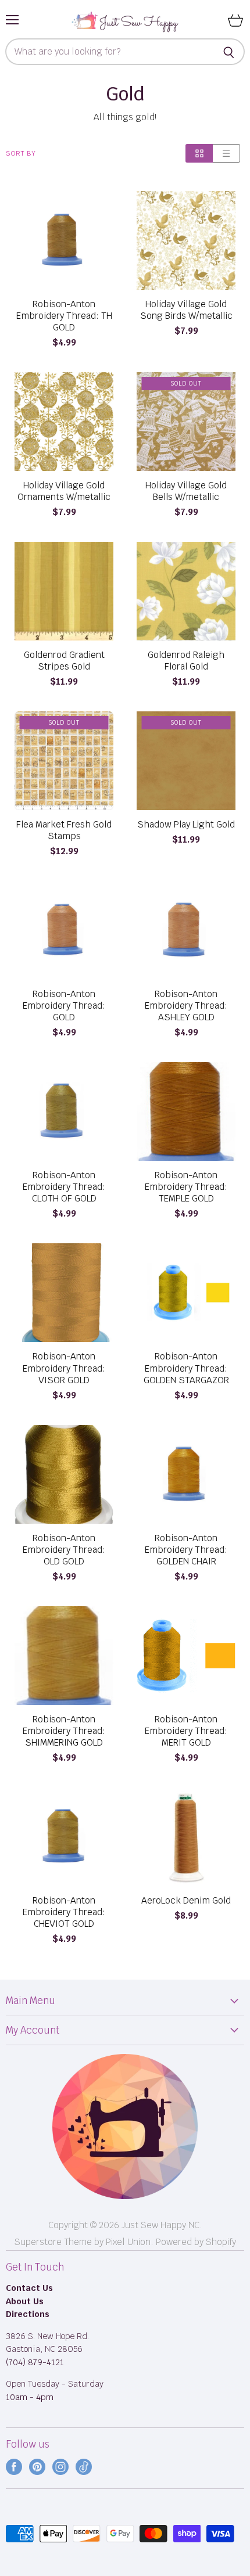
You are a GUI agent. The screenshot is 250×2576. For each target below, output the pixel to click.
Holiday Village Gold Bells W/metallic (186, 491)
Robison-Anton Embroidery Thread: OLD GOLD (64, 1550)
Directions (28, 2314)
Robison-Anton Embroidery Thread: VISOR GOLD (64, 1368)
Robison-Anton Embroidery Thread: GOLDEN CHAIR (186, 1550)
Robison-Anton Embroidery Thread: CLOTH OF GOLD (64, 1187)
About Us (25, 2301)
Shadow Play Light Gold (186, 825)
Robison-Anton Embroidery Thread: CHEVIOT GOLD (64, 1912)
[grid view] (199, 153)
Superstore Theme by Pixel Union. (84, 2242)
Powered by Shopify (196, 2242)
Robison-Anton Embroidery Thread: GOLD (64, 1006)
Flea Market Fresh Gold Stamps (64, 830)
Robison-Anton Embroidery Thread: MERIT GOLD (186, 1731)
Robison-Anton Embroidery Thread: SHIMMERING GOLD (64, 1731)
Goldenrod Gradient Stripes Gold (64, 661)
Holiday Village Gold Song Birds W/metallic (186, 310)
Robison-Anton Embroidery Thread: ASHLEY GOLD (186, 1006)
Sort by (21, 154)
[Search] (229, 52)
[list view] (226, 153)
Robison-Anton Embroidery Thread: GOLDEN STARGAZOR (186, 1368)
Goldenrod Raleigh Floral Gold (186, 661)
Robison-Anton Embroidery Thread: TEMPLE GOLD (186, 1187)
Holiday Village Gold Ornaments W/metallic (64, 491)
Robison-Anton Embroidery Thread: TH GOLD (64, 316)
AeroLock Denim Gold (186, 1901)
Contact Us (29, 2288)
